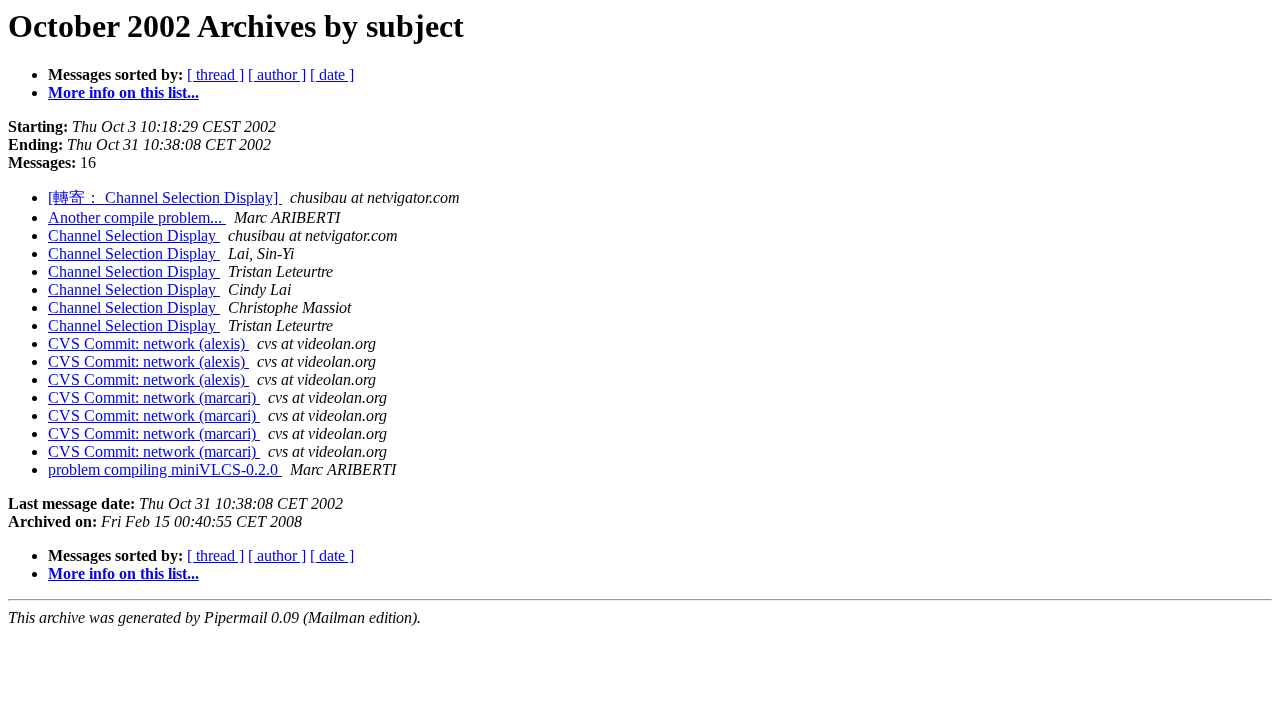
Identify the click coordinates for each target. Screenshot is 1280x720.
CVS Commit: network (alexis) (148, 343)
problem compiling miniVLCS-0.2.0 (165, 469)
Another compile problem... (137, 217)
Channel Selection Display (134, 235)
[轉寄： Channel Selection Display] (165, 197)
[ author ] (277, 74)
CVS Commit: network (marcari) (154, 397)
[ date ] (332, 74)
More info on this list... (123, 92)
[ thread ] (215, 74)
